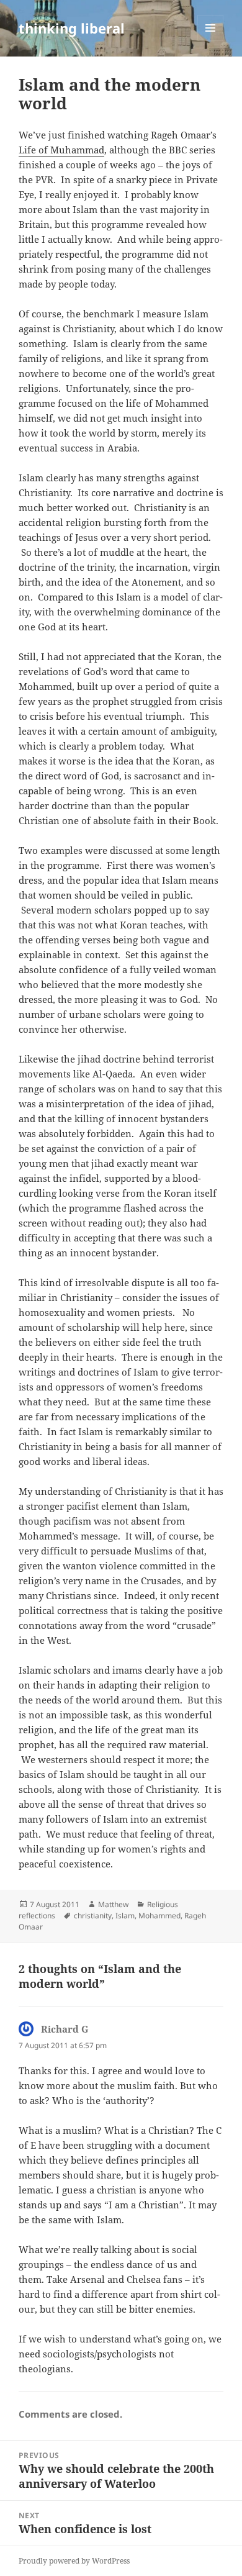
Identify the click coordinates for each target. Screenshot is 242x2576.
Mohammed (159, 1916)
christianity (93, 1916)
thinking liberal (72, 28)
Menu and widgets (211, 41)
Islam (125, 1916)
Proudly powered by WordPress (74, 2561)
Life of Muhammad (61, 150)
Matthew (113, 1904)
